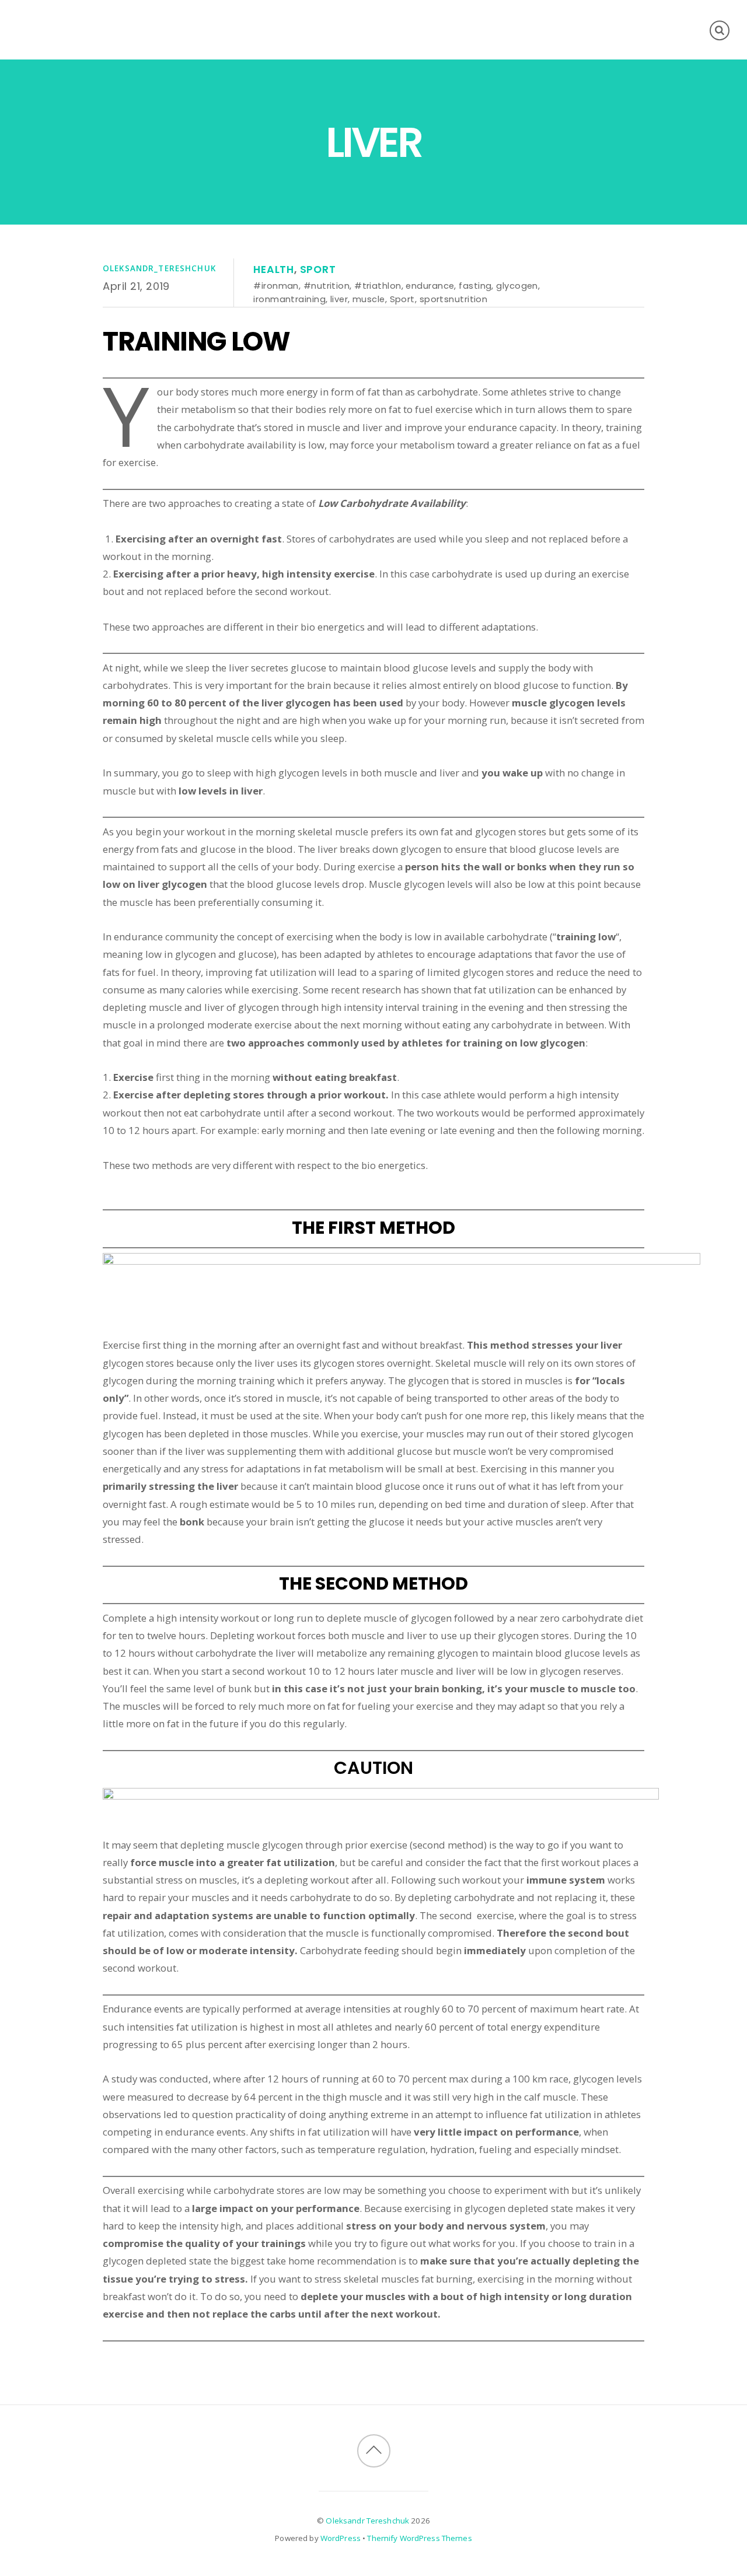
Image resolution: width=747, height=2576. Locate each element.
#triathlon (378, 286)
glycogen (517, 286)
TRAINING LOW (196, 341)
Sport (318, 269)
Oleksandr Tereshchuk (367, 2521)
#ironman (276, 286)
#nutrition (327, 286)
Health (274, 269)
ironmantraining (289, 299)
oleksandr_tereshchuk (159, 268)
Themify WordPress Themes (419, 2538)
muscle (369, 299)
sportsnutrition (454, 299)
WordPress (341, 2538)
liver (339, 299)
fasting (475, 286)
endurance (430, 286)
